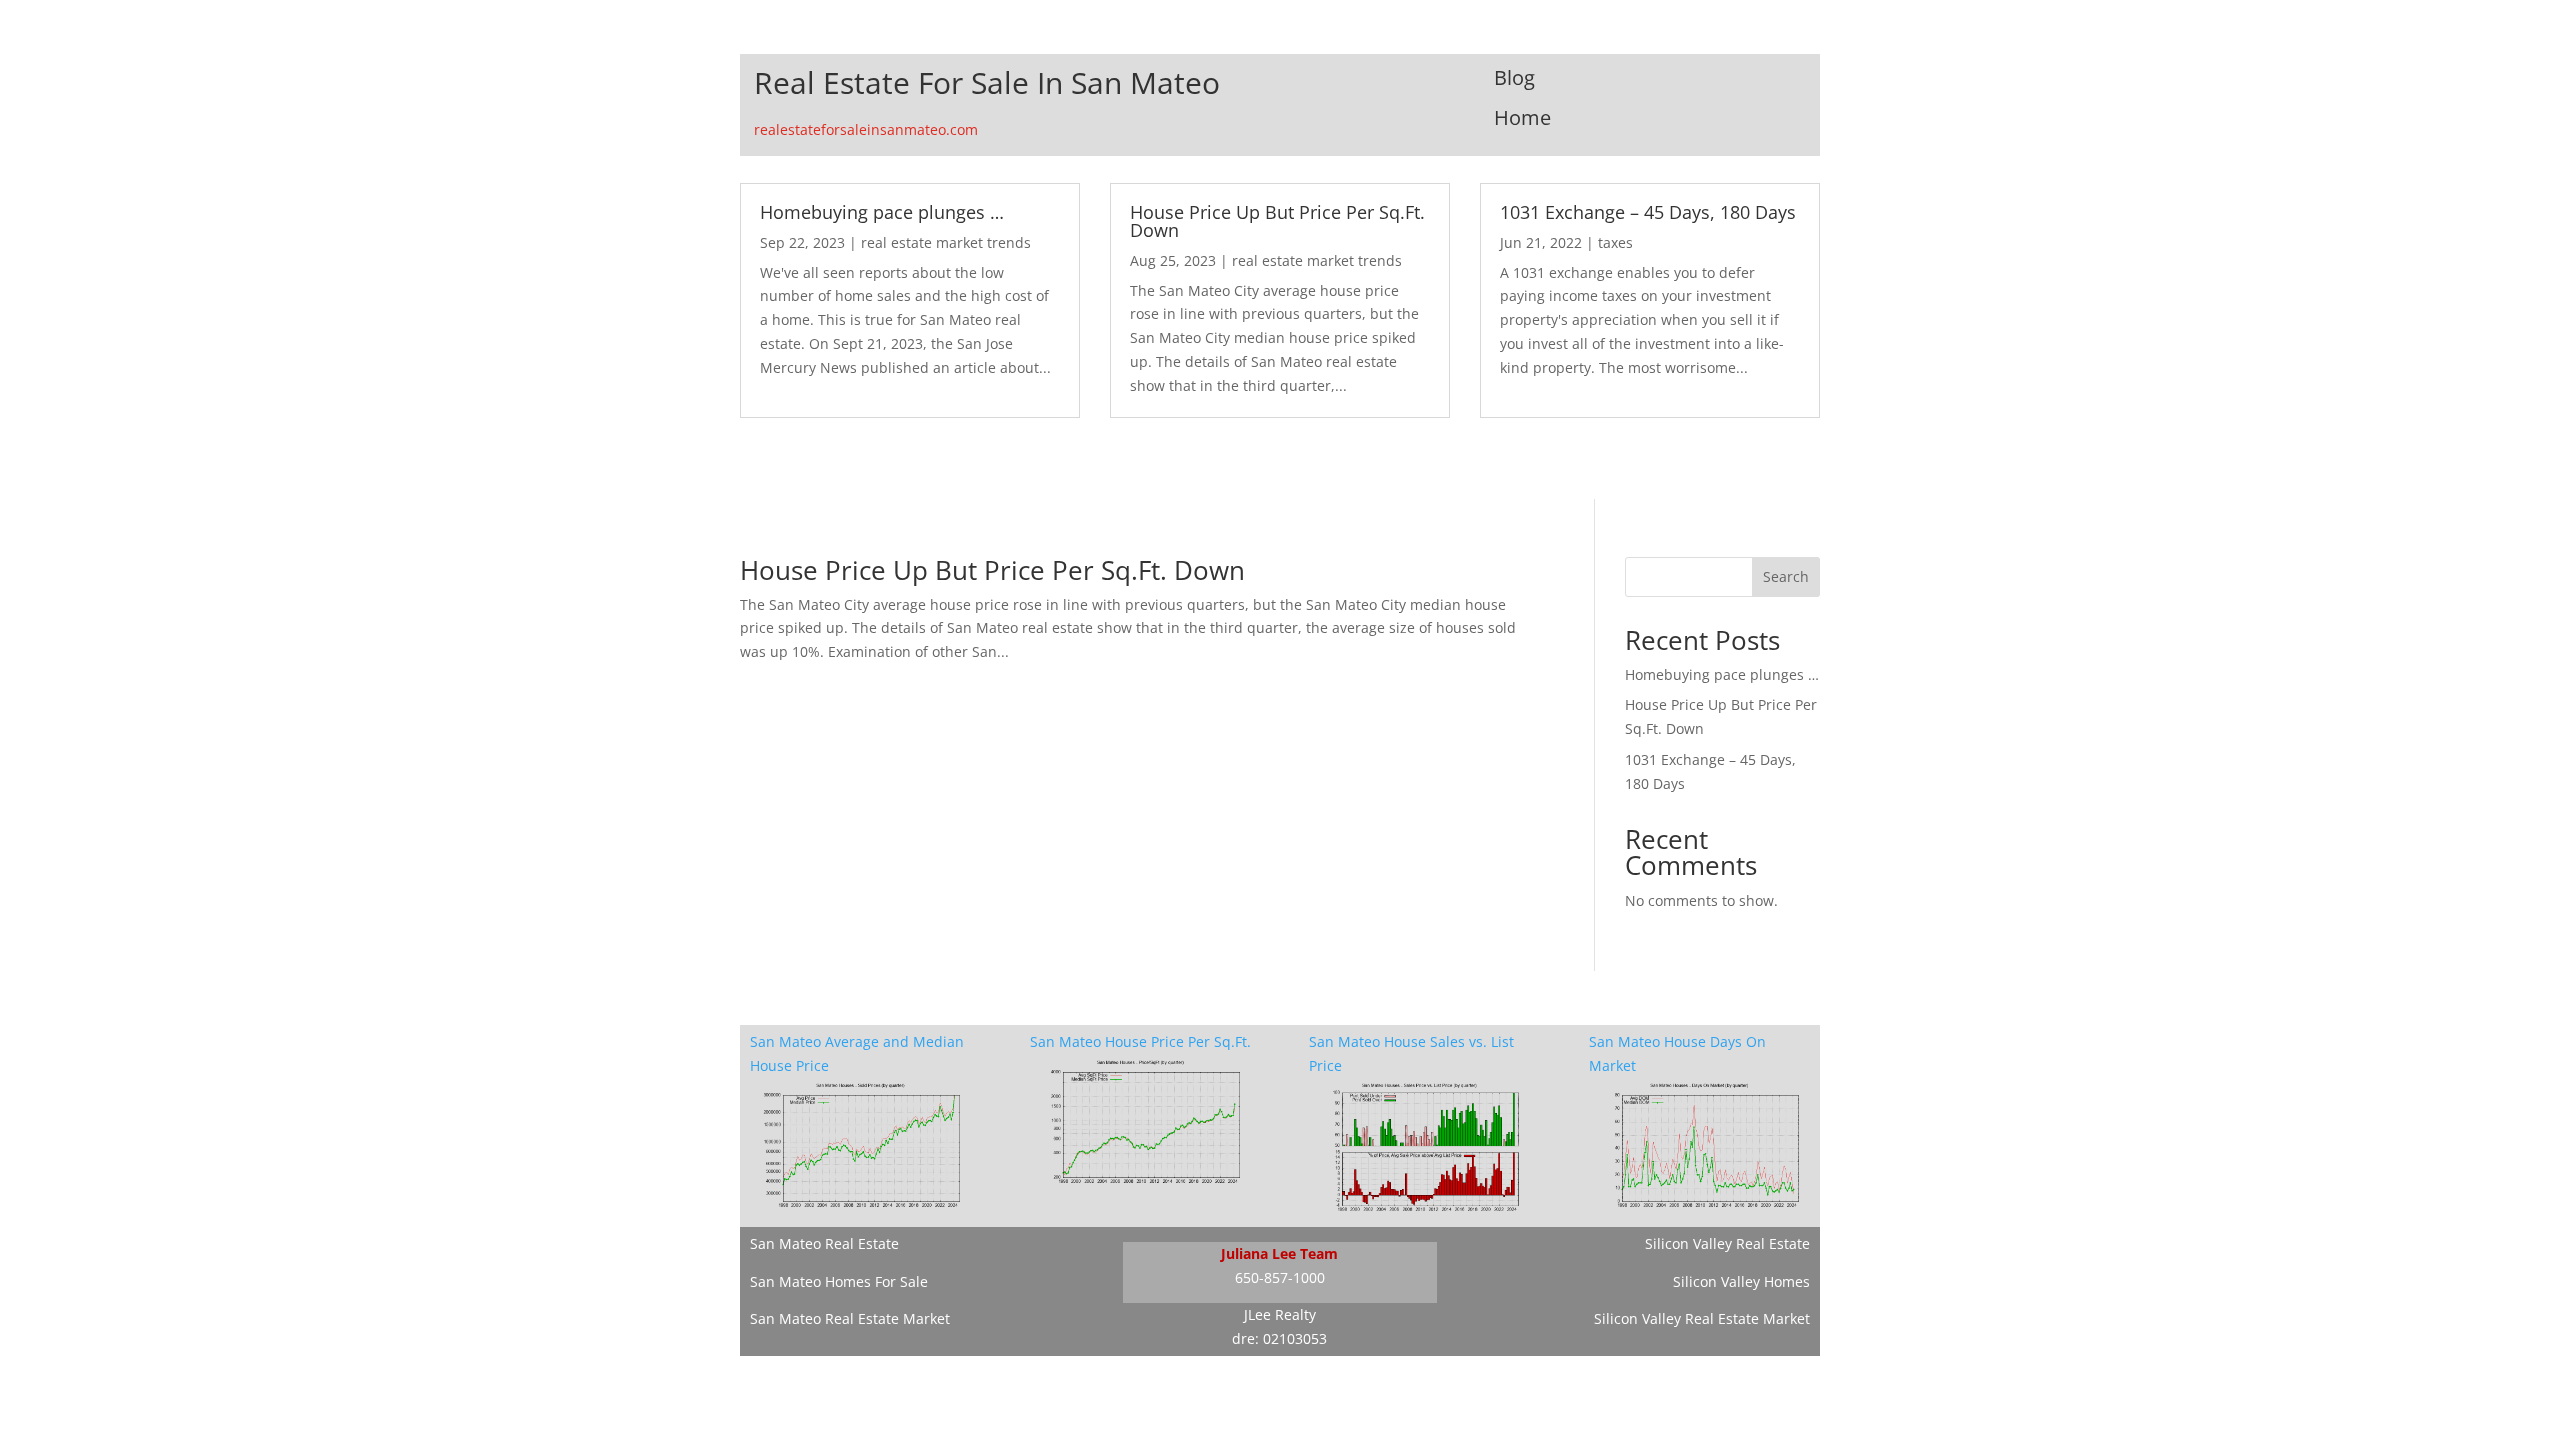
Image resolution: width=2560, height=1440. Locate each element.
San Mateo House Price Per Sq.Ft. (1140, 1041)
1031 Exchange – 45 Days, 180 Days (1648, 212)
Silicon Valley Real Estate (1727, 1243)
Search (1786, 576)
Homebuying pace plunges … (882, 212)
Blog (1514, 77)
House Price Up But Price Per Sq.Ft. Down (1277, 221)
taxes (1615, 242)
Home (1522, 117)
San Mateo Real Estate (824, 1243)
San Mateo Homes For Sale (839, 1281)
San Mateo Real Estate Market (850, 1318)
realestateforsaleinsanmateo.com (866, 129)
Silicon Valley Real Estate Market (1702, 1318)
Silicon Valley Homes (1741, 1281)
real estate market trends (946, 242)
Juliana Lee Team (1279, 1253)
